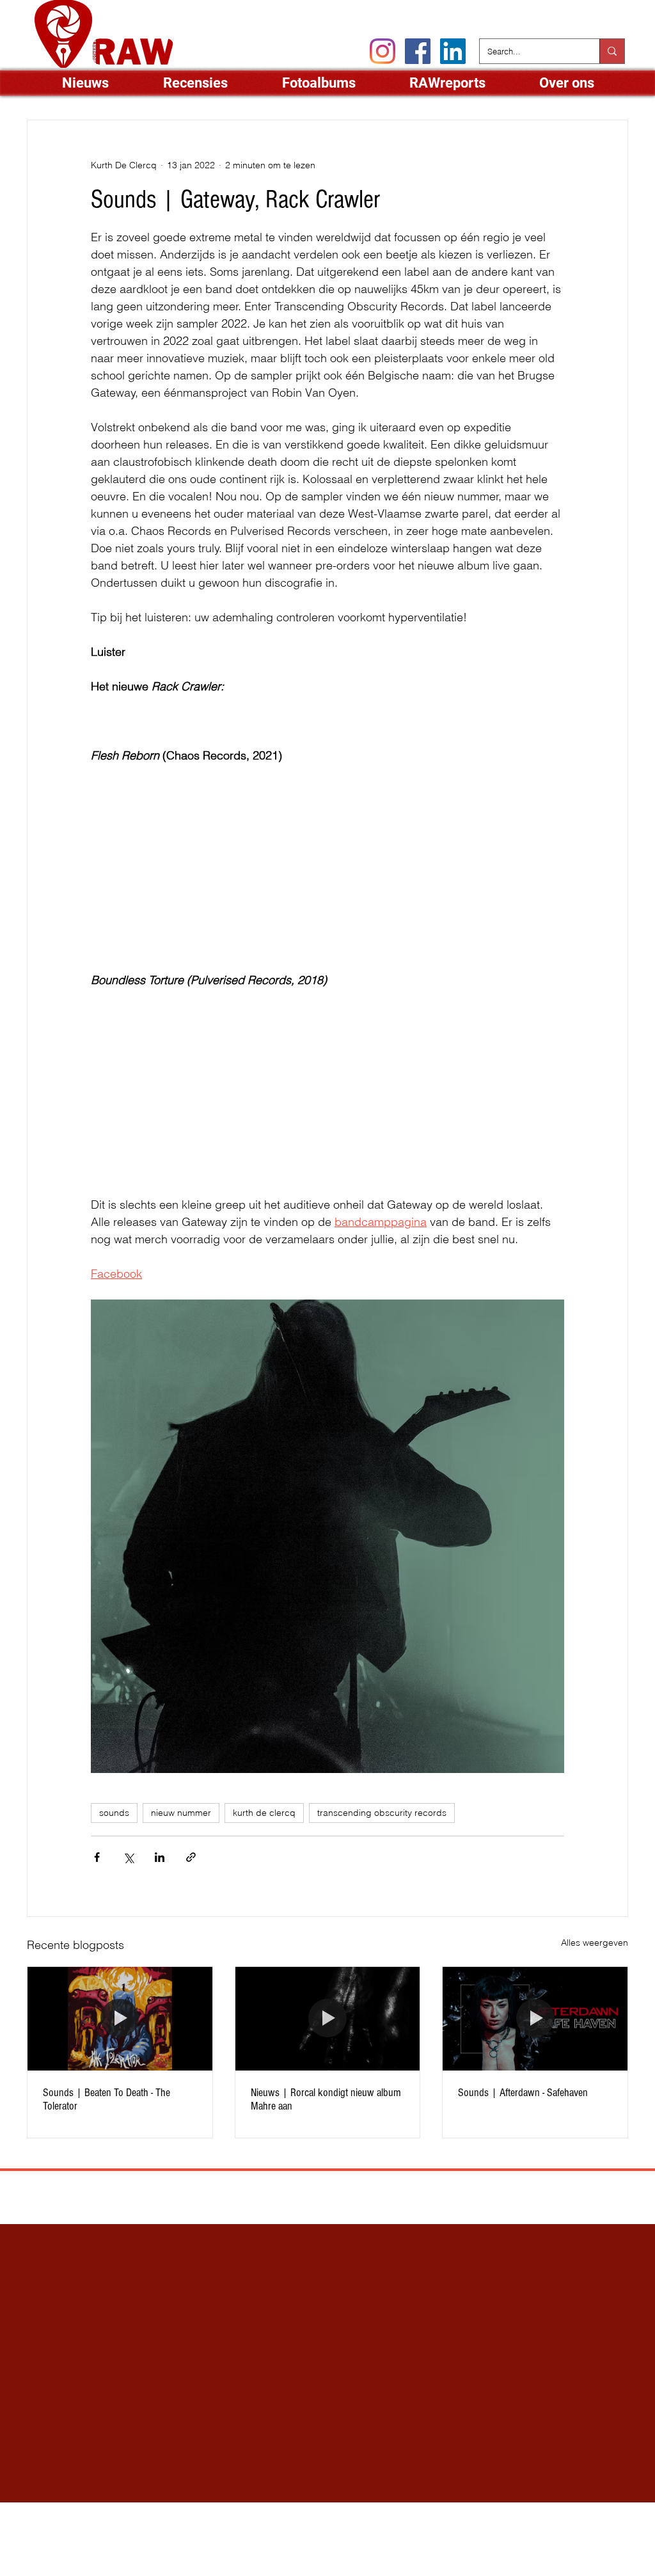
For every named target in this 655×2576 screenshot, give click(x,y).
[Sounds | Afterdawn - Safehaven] (535, 2019)
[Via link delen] (191, 1857)
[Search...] (612, 51)
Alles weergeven (595, 1943)
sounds (114, 1813)
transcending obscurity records (382, 1813)
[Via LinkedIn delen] (160, 1857)
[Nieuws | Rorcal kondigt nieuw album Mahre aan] (328, 2019)
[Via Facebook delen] (97, 1857)
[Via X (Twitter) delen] (128, 1857)
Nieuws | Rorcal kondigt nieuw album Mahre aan (326, 2099)
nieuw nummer (181, 1813)
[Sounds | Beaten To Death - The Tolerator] (120, 2019)
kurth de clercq (264, 1813)
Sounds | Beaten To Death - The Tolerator (107, 2099)
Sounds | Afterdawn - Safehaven (523, 2093)
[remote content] (203, 710)
